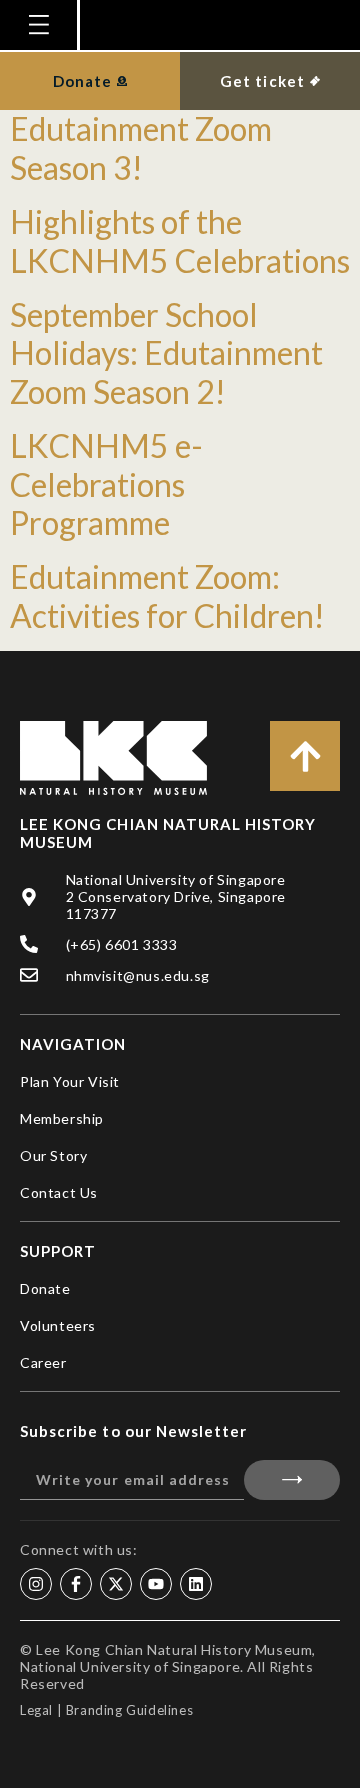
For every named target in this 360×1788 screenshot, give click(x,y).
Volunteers (58, 1325)
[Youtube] (156, 1584)
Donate (45, 1288)
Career (43, 1362)
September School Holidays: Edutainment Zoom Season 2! (166, 353)
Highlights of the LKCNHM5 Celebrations (180, 240)
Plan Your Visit (70, 1081)
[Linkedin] (196, 1584)
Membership (62, 1118)
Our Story (53, 1155)
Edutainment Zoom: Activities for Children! (167, 595)
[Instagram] (36, 1584)
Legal (36, 1710)
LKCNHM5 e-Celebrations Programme (106, 484)
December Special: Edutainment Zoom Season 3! (141, 129)
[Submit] (292, 1480)
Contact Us (59, 1192)
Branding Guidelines (129, 1710)
